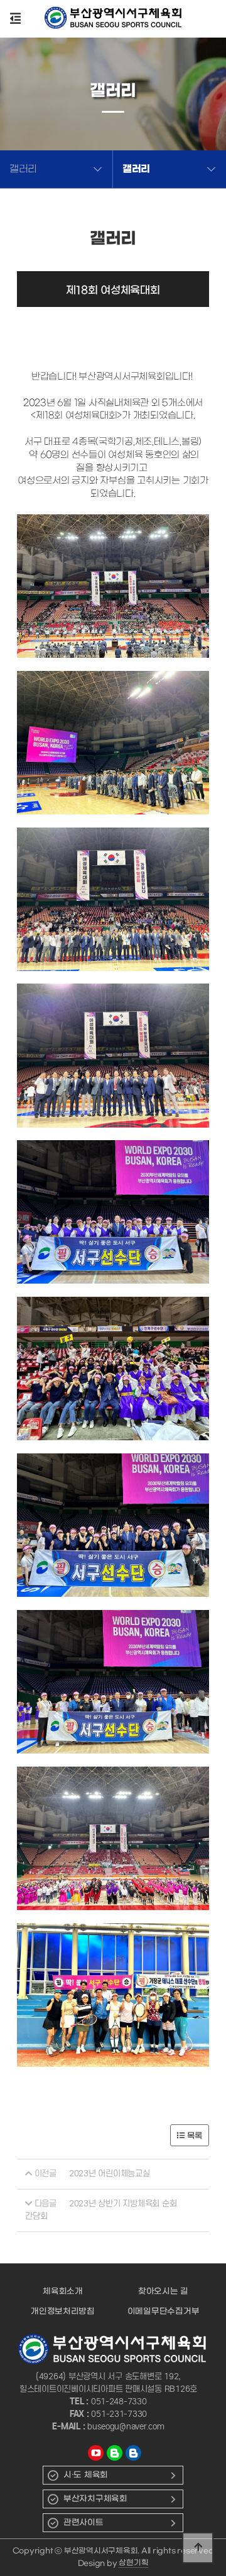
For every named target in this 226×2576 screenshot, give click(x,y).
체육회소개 (63, 2291)
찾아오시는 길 (163, 2291)
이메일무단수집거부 (164, 2311)
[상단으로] (198, 2548)
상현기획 (133, 2563)
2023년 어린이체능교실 (110, 2173)
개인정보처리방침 (63, 2311)
